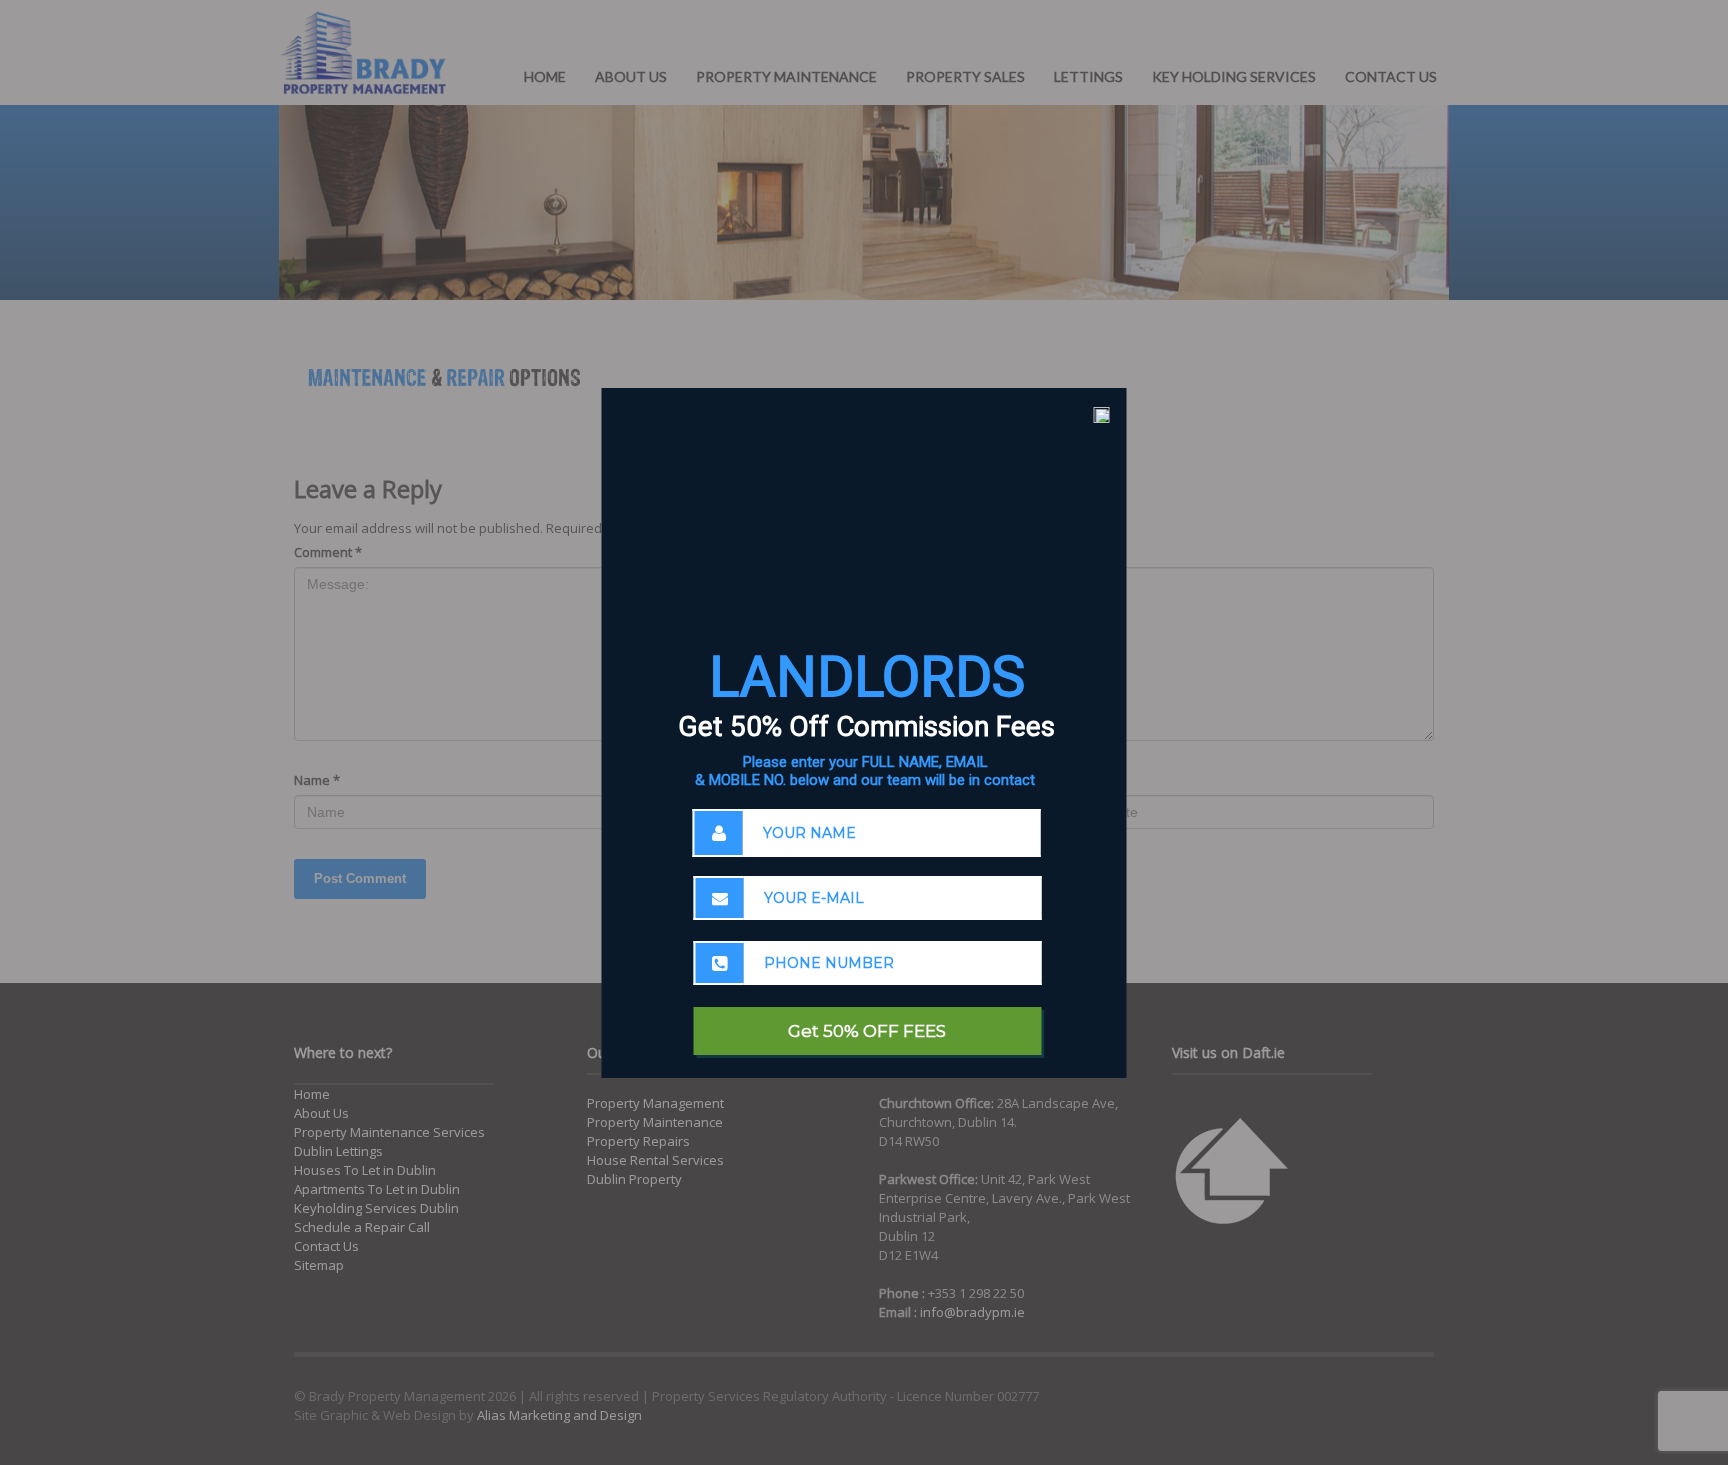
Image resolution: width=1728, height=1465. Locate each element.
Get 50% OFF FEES (867, 1031)
